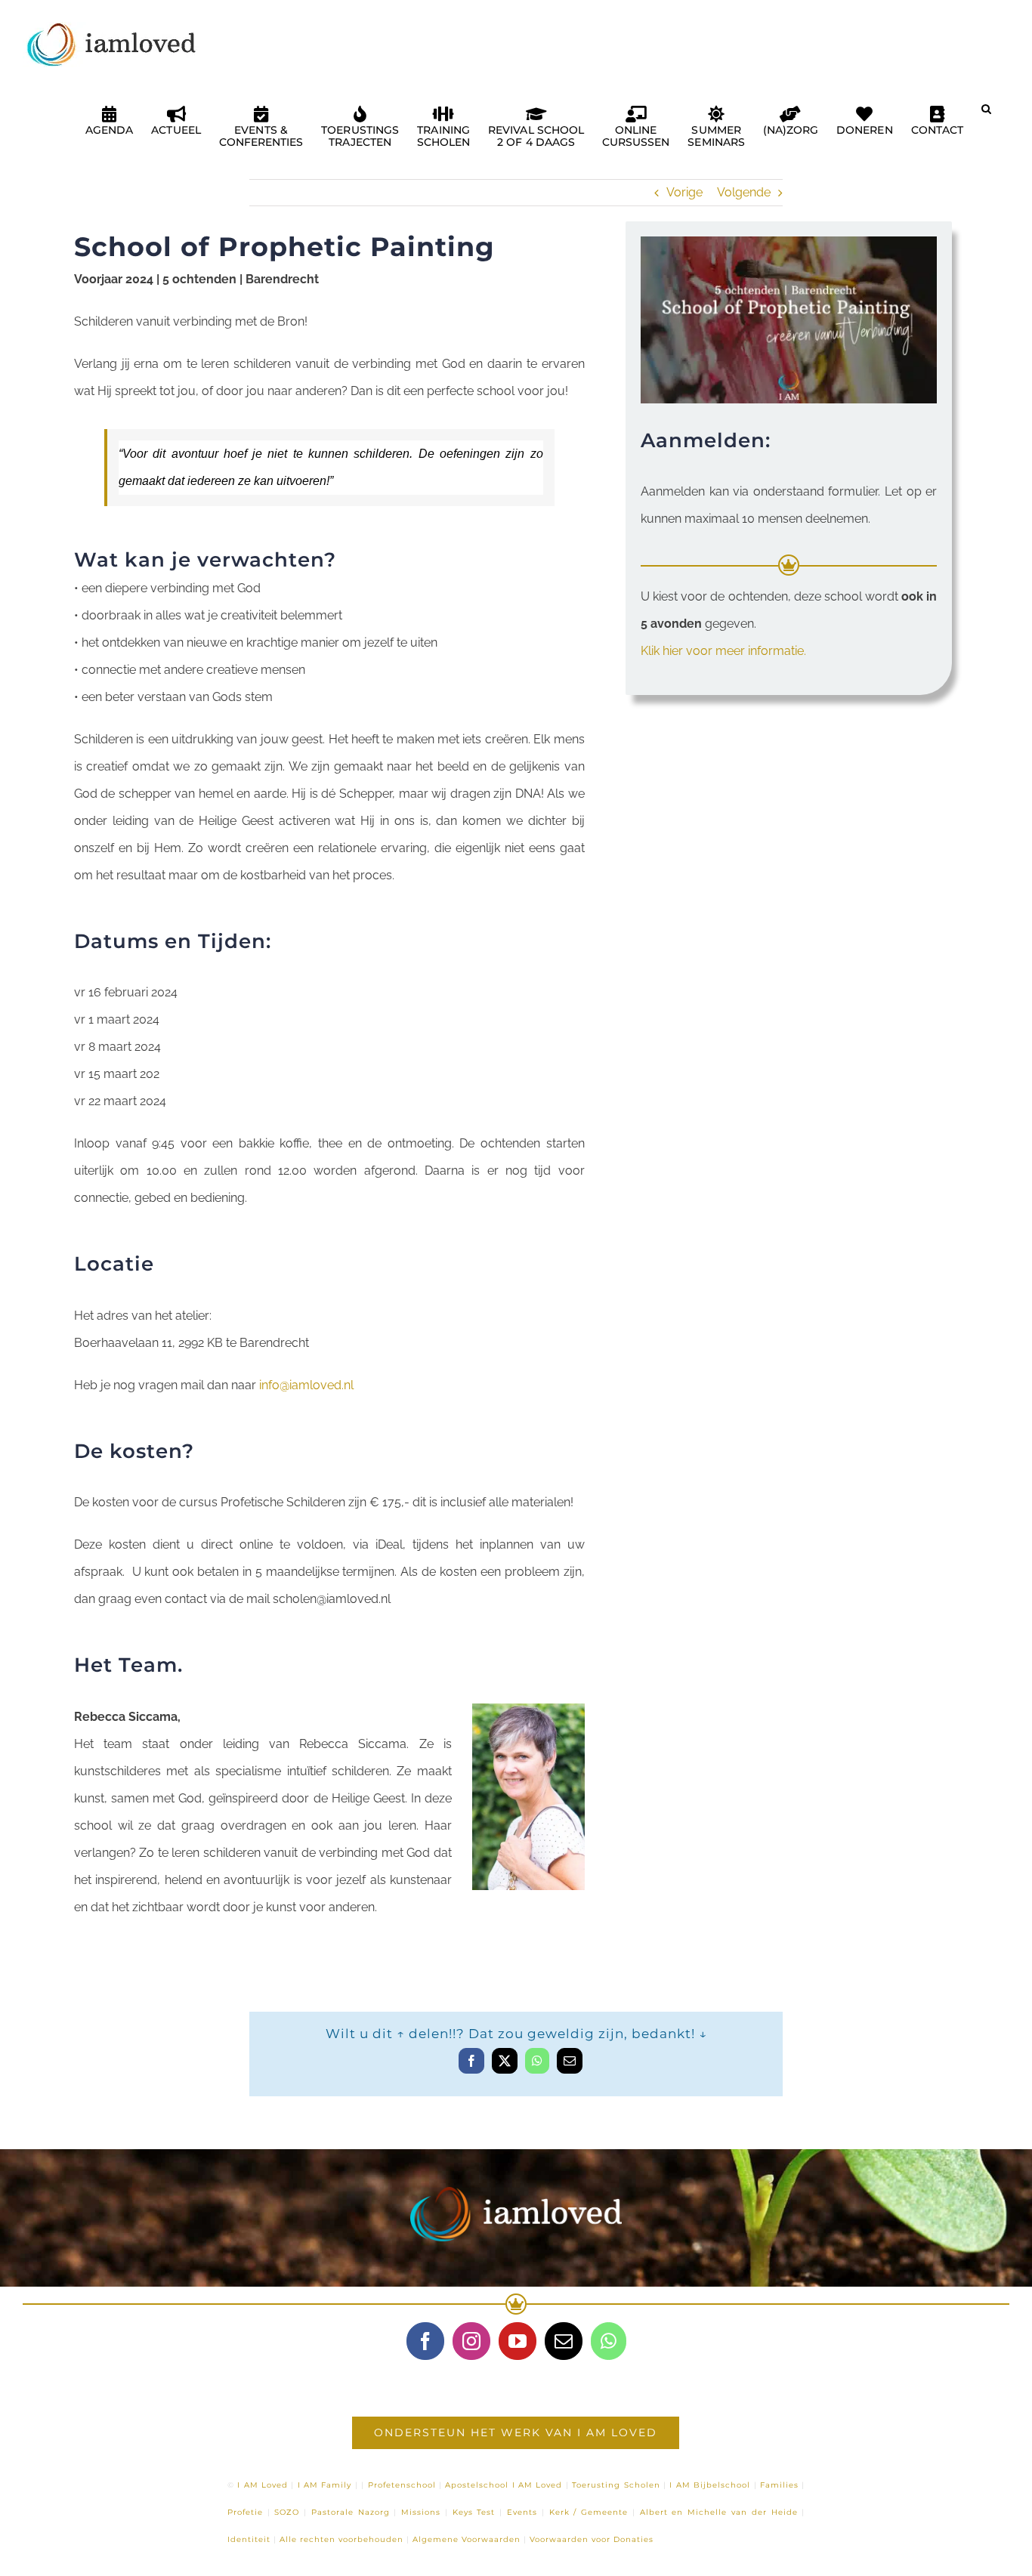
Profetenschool (402, 2485)
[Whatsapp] (609, 2341)
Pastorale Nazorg (351, 2512)
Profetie (245, 2512)
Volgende (744, 192)
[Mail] (564, 2341)
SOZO (287, 2512)
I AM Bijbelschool (710, 2485)
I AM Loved (263, 2485)
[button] (986, 115)
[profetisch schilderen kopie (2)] (789, 242)
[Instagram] (471, 2341)
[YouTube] (518, 2341)
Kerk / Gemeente (589, 2512)
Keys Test (474, 2512)
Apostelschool (477, 2485)
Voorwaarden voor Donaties (592, 2539)
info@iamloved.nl (306, 1385)
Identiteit (249, 2539)
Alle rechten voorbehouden (341, 2539)
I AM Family (325, 2485)
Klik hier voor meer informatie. (723, 651)
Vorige (684, 192)
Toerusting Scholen (616, 2485)
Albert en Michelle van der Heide (719, 2512)
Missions (421, 2512)
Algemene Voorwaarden (467, 2539)
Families (779, 2485)
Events (522, 2512)
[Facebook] (425, 2341)
